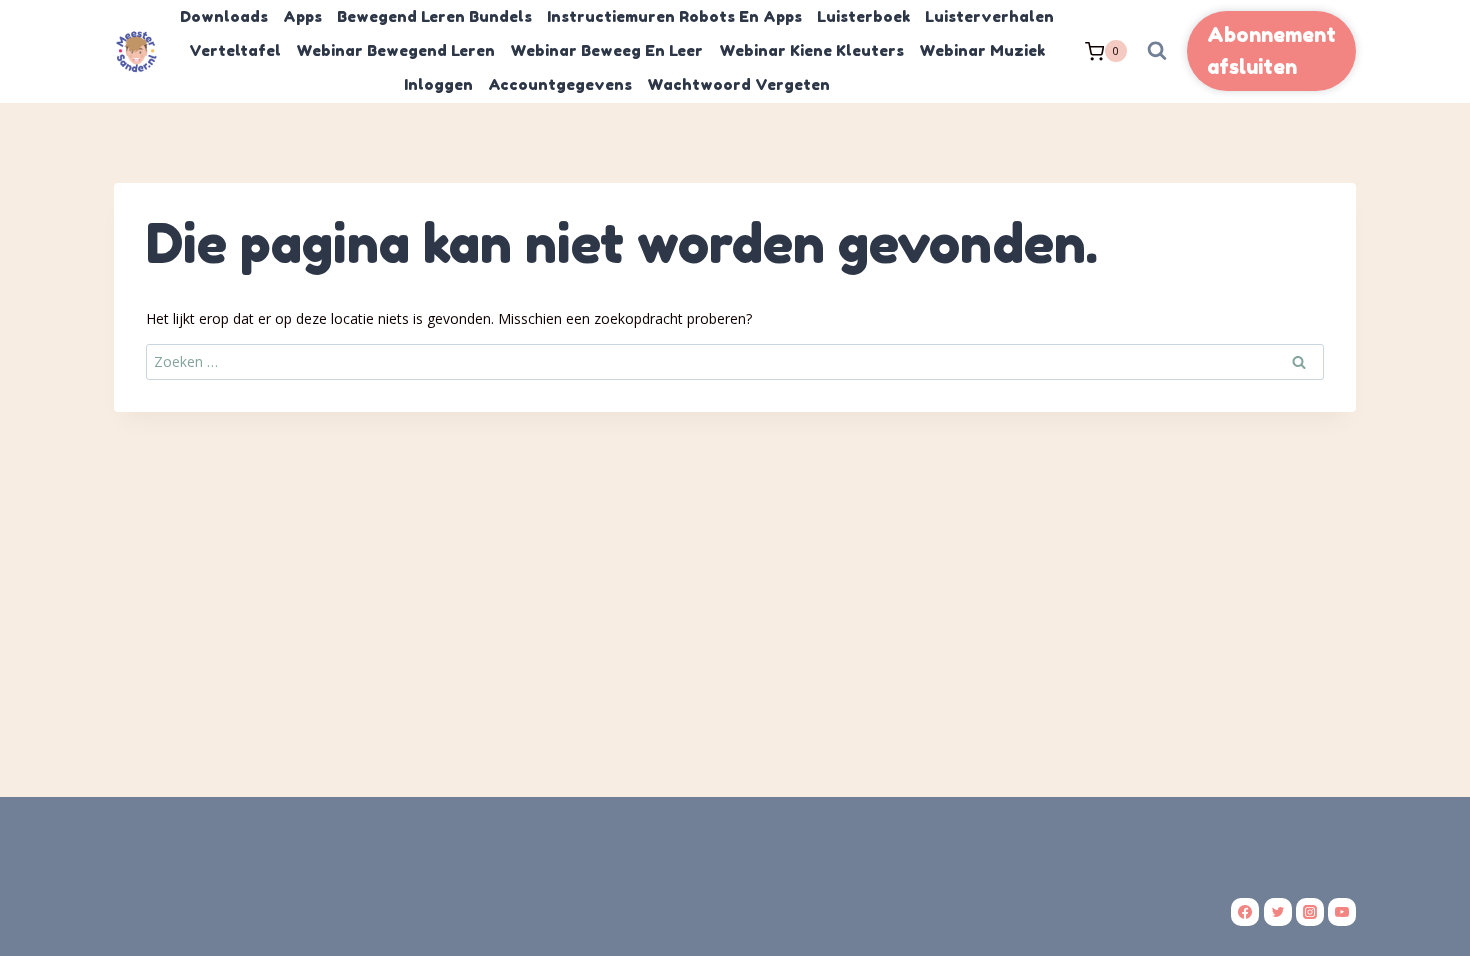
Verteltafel (235, 50)
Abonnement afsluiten (1271, 51)
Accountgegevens (560, 84)
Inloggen (438, 84)
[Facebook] (1245, 912)
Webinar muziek (982, 50)
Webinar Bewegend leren (395, 50)
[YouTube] (1342, 912)
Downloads (224, 16)
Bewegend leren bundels (434, 16)
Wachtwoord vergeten (738, 84)
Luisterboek (863, 16)
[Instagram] (1310, 912)
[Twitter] (1278, 912)
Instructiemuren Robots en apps (674, 16)
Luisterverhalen (989, 16)
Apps (302, 16)
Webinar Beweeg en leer (606, 50)
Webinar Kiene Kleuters (811, 50)
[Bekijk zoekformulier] (1157, 51)
